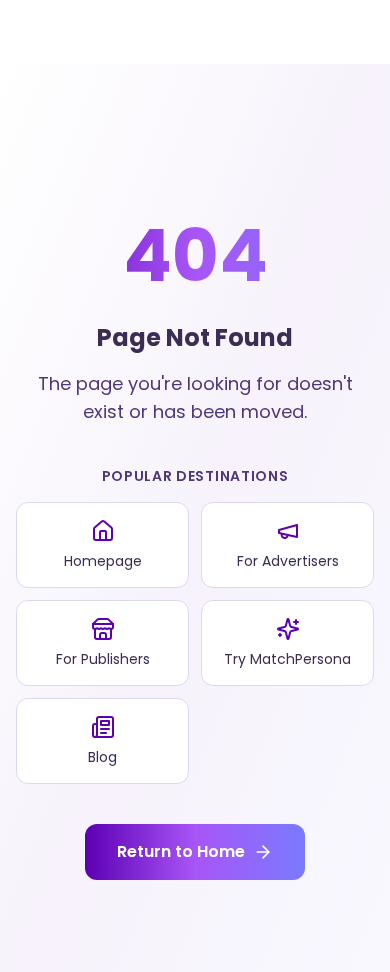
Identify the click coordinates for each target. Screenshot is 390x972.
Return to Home (181, 851)
